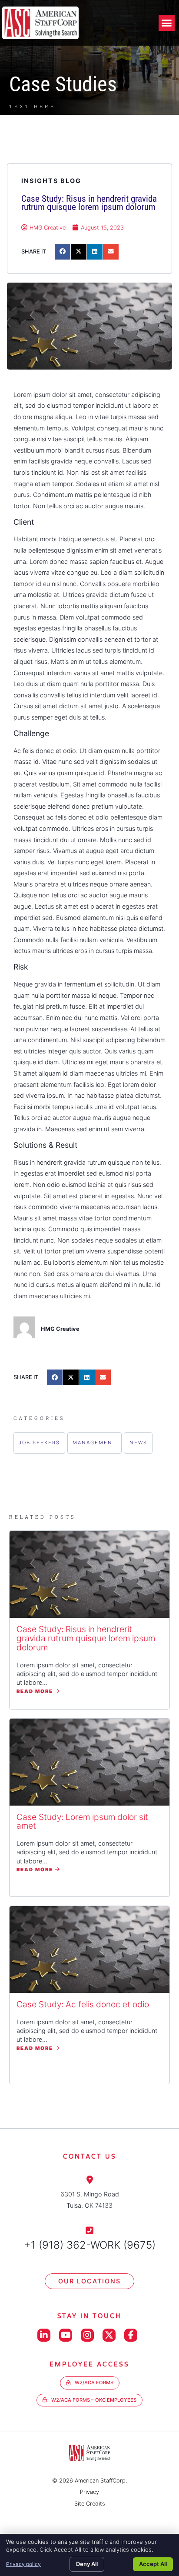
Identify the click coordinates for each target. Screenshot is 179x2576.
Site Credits (90, 2504)
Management (94, 1443)
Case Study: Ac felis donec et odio (83, 2004)
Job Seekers (39, 1443)
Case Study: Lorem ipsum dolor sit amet (82, 1821)
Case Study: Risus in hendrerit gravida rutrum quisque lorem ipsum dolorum (86, 1638)
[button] (167, 23)
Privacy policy (23, 2564)
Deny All (87, 2564)
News (138, 1443)
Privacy (89, 2492)
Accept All (153, 2564)
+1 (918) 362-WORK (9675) (90, 2245)
